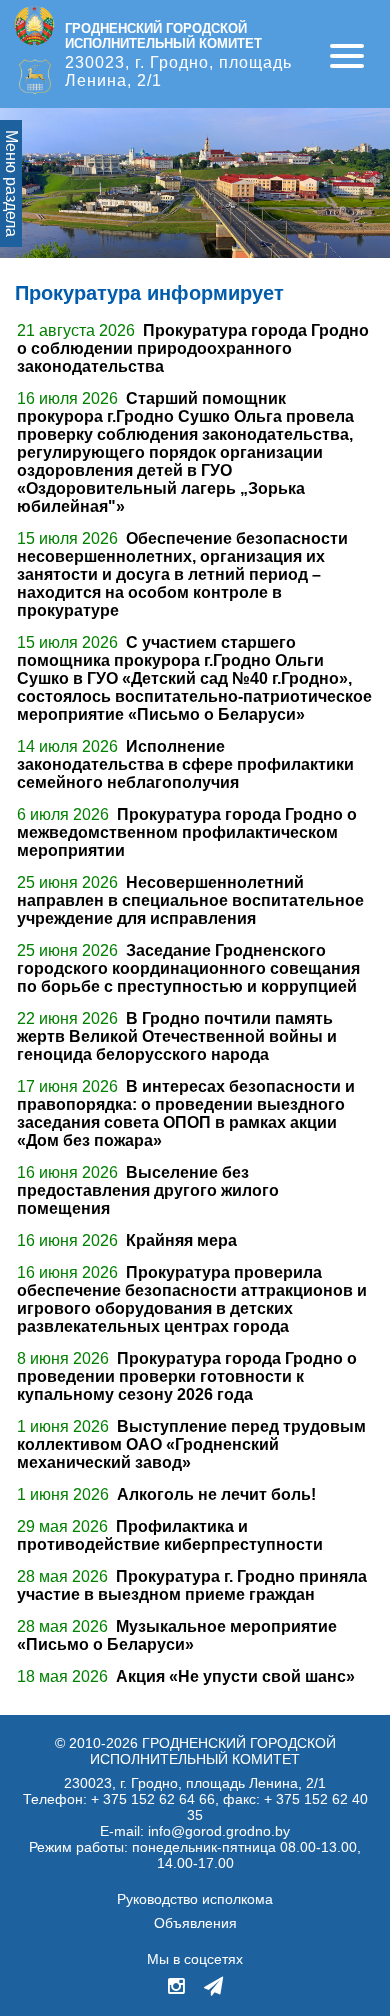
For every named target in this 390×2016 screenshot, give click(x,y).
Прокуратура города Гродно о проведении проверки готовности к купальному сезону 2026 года (187, 1376)
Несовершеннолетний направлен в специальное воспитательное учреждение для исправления (190, 900)
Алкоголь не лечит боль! (216, 1494)
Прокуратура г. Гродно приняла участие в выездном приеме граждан (192, 1585)
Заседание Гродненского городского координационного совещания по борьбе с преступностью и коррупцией (188, 968)
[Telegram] (213, 1988)
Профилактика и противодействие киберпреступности (170, 1535)
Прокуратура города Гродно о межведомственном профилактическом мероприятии (187, 832)
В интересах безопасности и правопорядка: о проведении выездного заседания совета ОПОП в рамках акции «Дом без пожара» (186, 1113)
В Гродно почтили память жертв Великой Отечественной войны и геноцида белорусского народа (177, 1036)
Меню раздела (11, 183)
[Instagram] (178, 1988)
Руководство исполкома (195, 1899)
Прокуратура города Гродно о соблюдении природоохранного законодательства (193, 348)
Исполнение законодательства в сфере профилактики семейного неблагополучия (185, 764)
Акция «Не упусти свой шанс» (235, 1676)
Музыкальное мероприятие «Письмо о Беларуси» (177, 1635)
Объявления (195, 1923)
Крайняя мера (181, 1240)
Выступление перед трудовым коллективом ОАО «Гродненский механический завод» (191, 1444)
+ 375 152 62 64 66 (153, 1799)
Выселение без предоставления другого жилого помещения (148, 1190)
